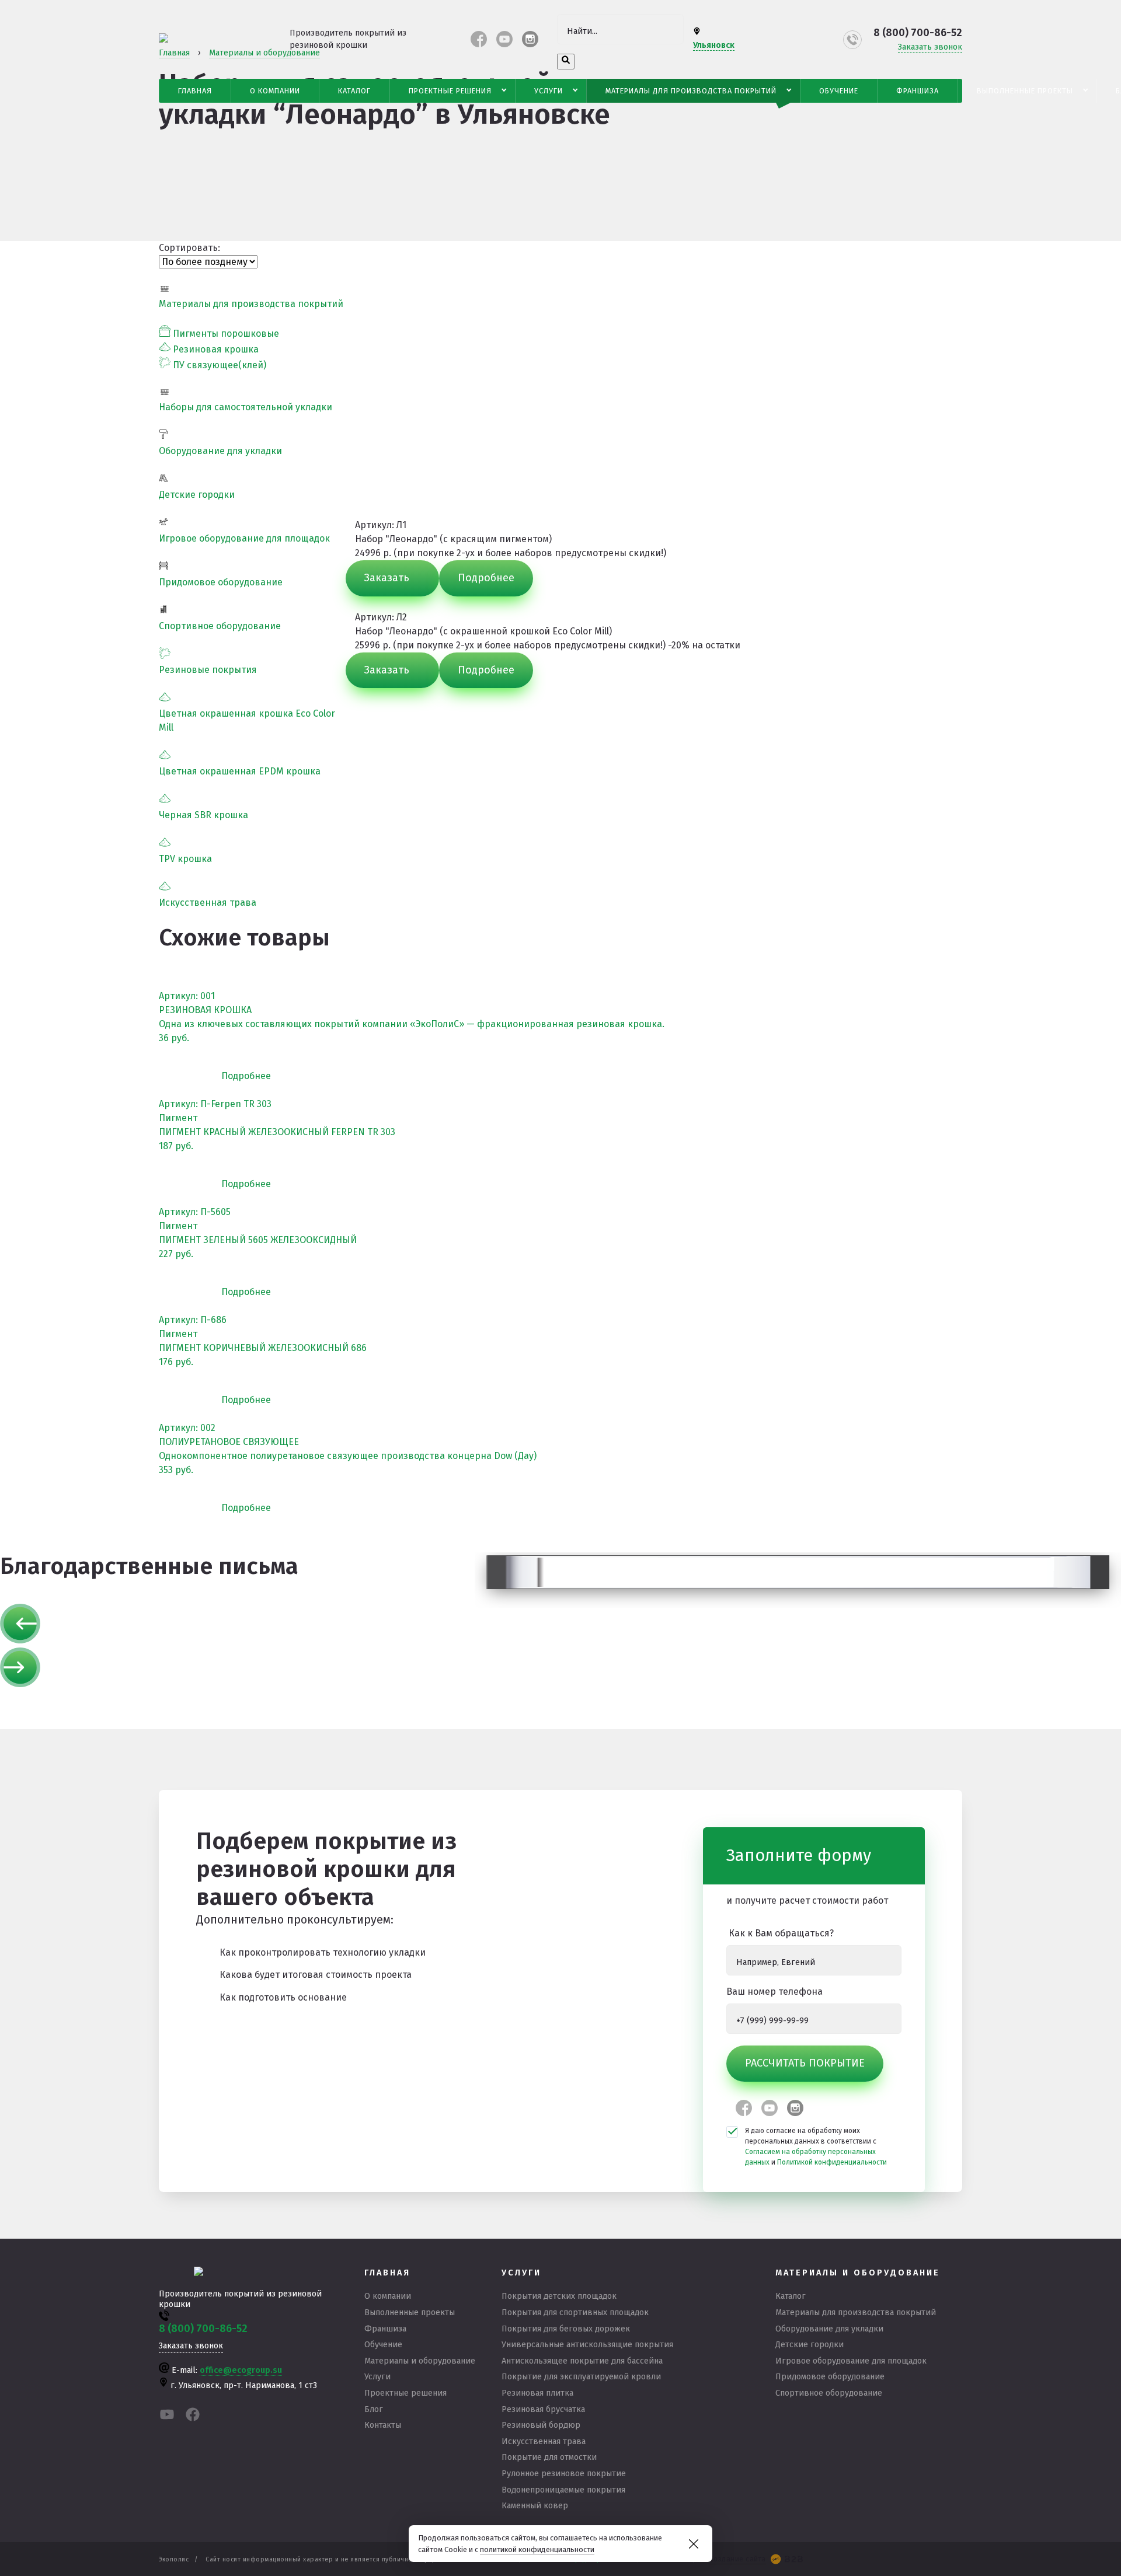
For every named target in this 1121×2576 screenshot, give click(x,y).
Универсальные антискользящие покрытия (587, 2345)
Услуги (549, 91)
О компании (275, 91)
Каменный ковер (535, 2506)
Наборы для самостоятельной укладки (246, 407)
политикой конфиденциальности (537, 2549)
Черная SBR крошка (203, 815)
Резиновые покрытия (208, 670)
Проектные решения (450, 91)
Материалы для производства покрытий (691, 91)
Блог (374, 2409)
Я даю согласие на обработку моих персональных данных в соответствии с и (816, 2146)
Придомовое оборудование (221, 582)
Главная (195, 91)
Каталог (354, 91)
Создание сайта (738, 2559)
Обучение (839, 91)
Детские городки (197, 495)
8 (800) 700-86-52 (918, 33)
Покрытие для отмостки (549, 2457)
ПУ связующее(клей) (220, 365)
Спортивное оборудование (220, 626)
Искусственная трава (208, 903)
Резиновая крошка (216, 349)
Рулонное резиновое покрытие (564, 2474)
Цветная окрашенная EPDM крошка (240, 771)
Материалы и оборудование (420, 2361)
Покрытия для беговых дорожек (566, 2329)
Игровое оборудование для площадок (244, 538)
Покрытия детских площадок (559, 2296)
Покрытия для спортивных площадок (575, 2313)
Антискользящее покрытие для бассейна (582, 2361)
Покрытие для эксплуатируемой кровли (581, 2377)
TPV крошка (185, 859)
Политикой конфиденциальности (832, 2162)
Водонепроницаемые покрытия (563, 2490)
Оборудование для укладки (220, 451)
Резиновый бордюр (541, 2425)
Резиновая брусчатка (543, 2409)
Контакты (383, 2425)
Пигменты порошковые (226, 334)
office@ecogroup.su (241, 2370)
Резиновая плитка (537, 2393)
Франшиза (918, 91)
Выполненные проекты (1025, 91)
